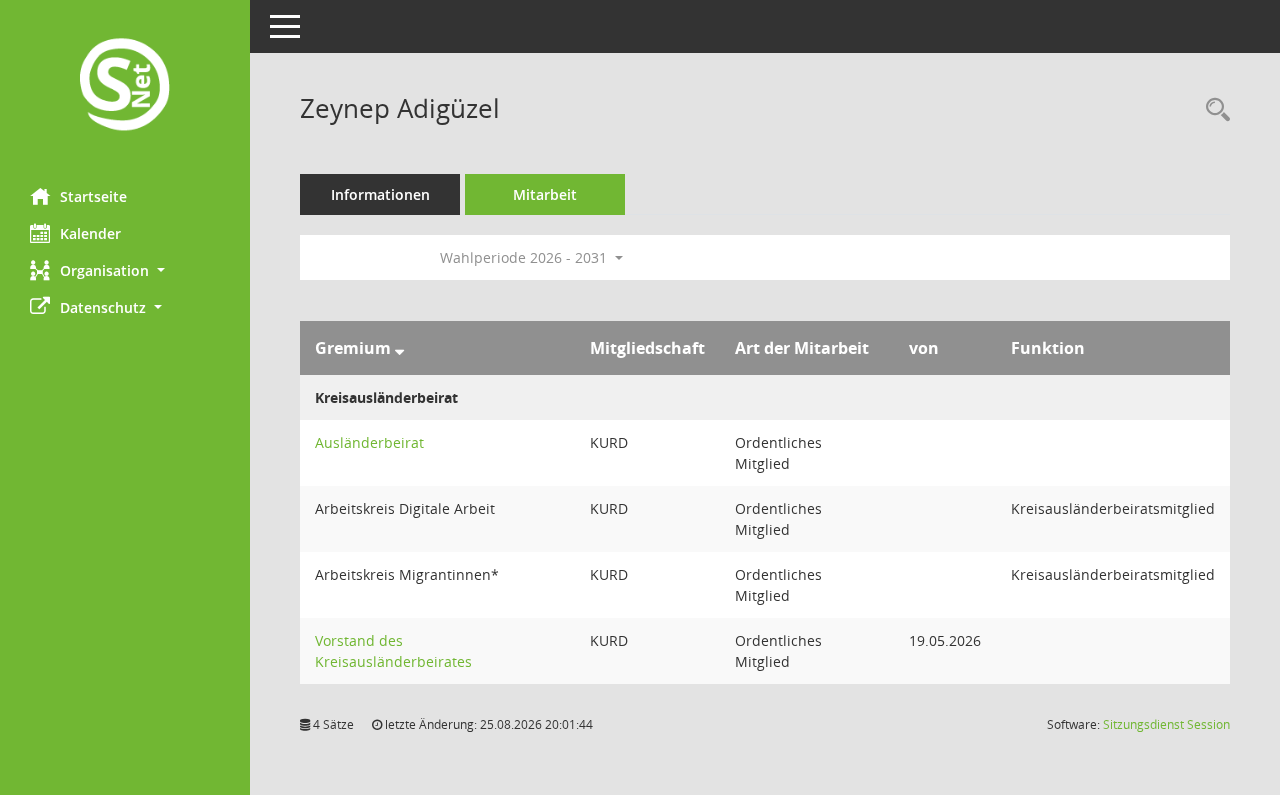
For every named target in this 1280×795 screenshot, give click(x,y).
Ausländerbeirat (369, 442)
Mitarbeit (545, 194)
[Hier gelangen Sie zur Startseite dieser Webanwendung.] (125, 86)
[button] (125, 270)
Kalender (90, 233)
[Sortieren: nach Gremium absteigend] (399, 348)
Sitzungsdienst (1166, 724)
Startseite (93, 196)
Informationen (380, 194)
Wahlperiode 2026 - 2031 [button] (525, 257)
